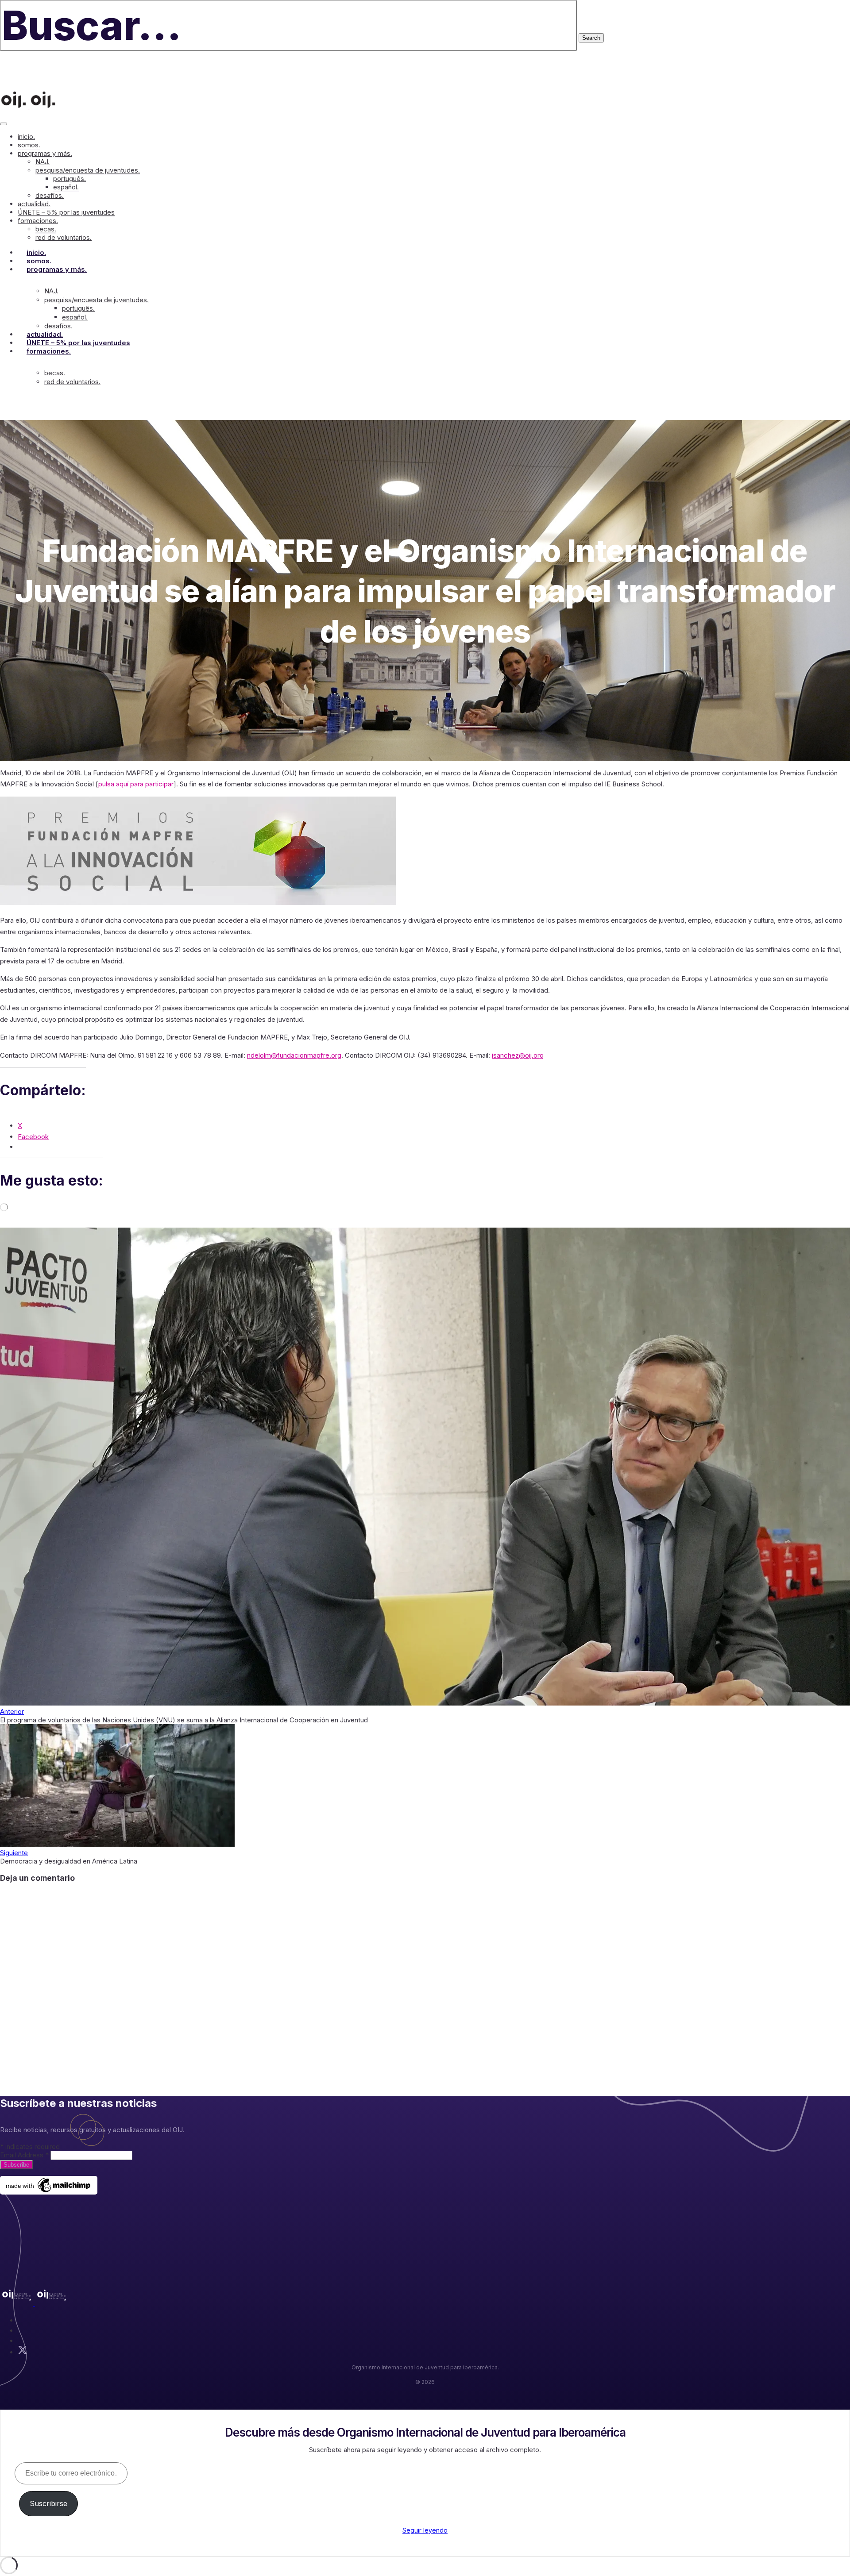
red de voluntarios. (64, 237)
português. (70, 179)
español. (66, 187)
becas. (46, 229)
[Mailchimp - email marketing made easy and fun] (49, 2192)
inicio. (26, 137)
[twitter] (23, 2352)
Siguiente (14, 1853)
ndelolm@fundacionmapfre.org (294, 1055)
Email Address (24, 2155)
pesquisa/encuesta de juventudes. (88, 170)
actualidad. (34, 204)
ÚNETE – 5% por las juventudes (66, 212)
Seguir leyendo (425, 2530)
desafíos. (50, 195)
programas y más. (45, 153)
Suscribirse (48, 2503)
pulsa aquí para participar (136, 784)
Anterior (12, 1712)
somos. (29, 145)
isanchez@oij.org (518, 1055)
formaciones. (38, 221)
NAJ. (42, 162)
